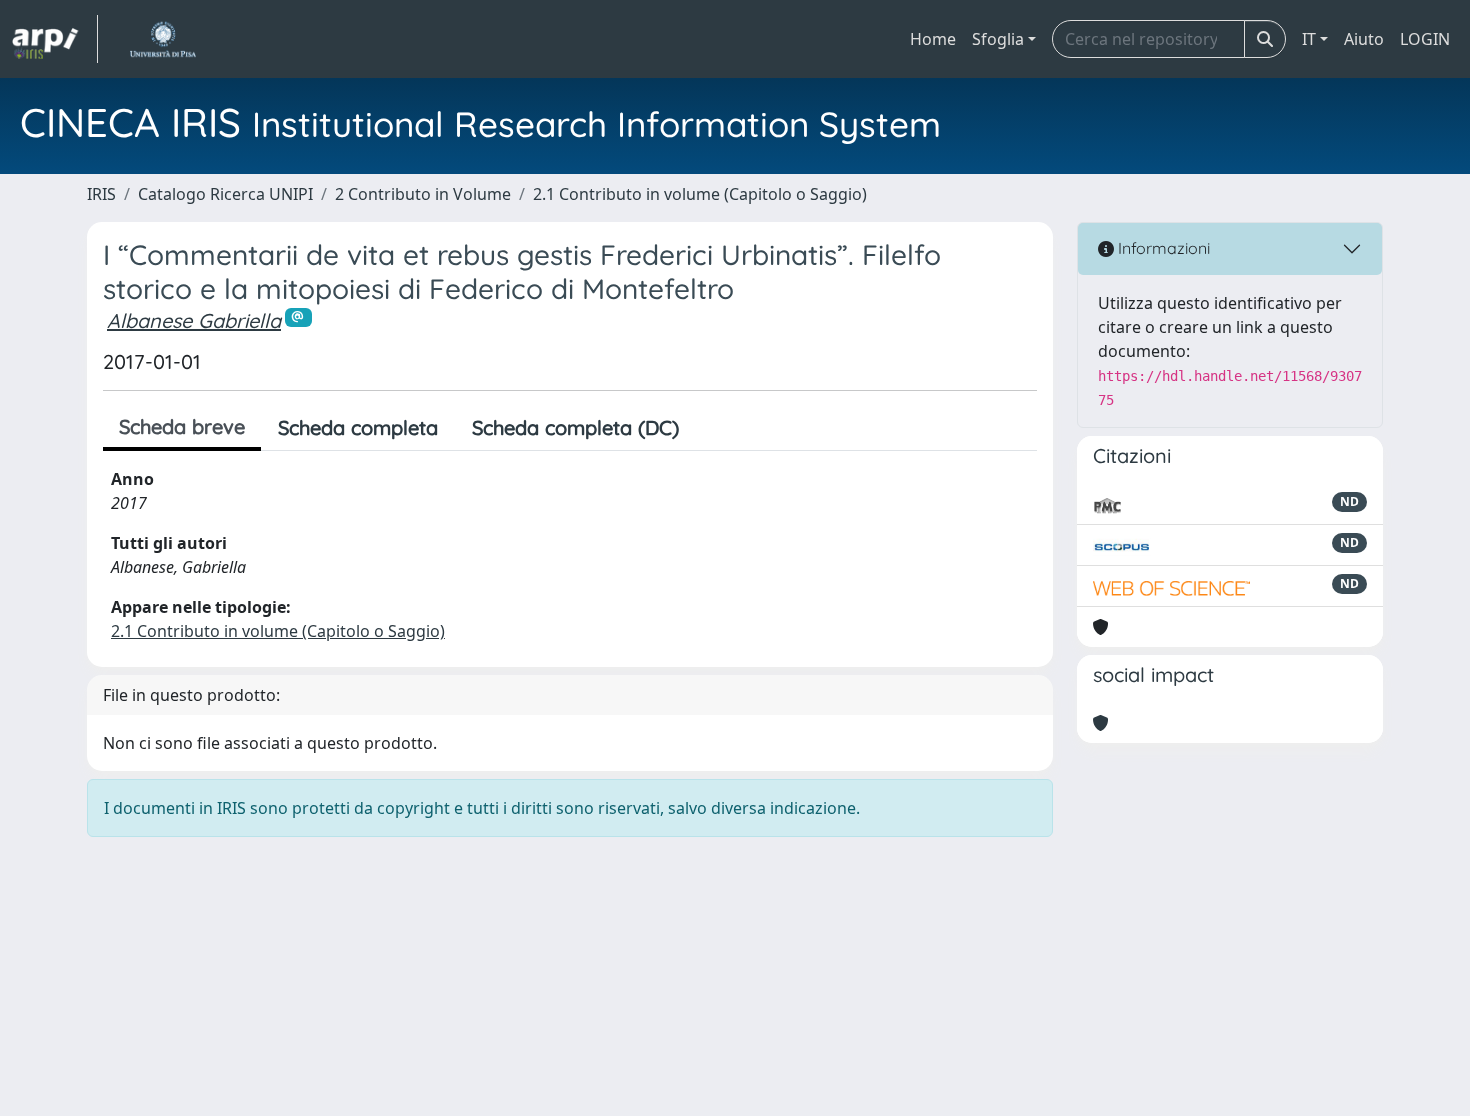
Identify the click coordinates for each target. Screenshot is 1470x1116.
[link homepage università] (162, 39)
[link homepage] (55, 39)
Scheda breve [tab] (182, 426)
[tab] (713, 428)
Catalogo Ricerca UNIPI (225, 194)
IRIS (101, 194)
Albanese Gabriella (194, 320)
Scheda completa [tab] (358, 427)
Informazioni (1162, 248)
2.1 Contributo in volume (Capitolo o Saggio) (700, 194)
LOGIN (1425, 39)
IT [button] (1309, 39)
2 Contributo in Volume (423, 194)
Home (933, 39)
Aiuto (1364, 39)
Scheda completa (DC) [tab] (575, 427)
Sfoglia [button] (998, 39)
